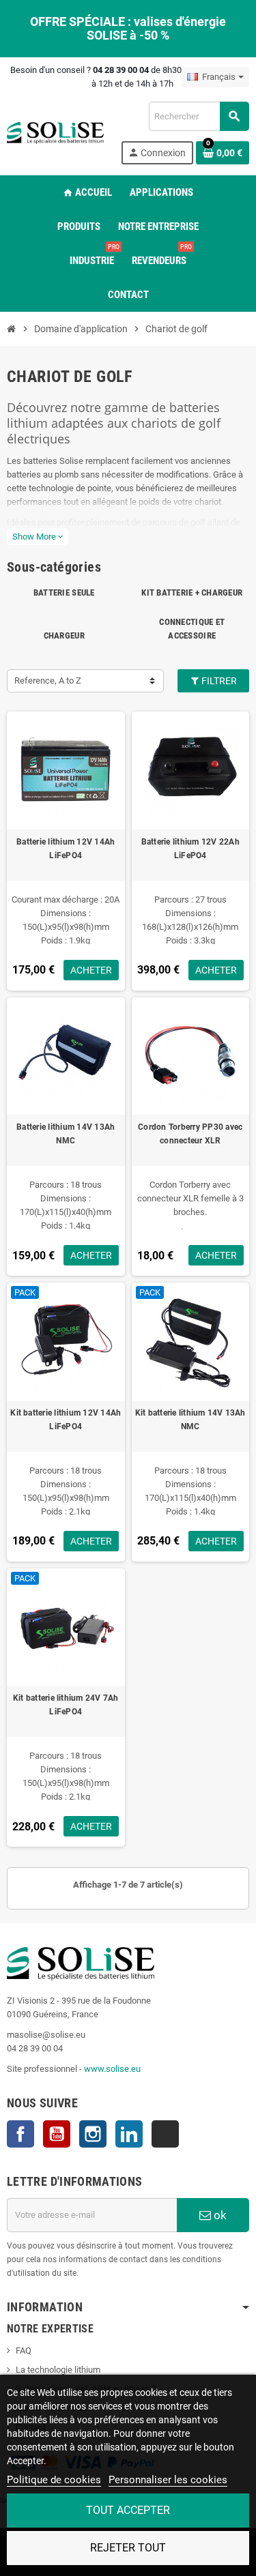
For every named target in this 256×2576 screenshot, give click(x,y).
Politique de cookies (54, 2480)
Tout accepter (128, 2510)
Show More (38, 537)
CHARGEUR (64, 635)
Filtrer (218, 681)
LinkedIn (129, 2134)
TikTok (165, 2134)
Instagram (93, 2134)
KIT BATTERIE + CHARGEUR (192, 592)
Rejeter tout (128, 2548)
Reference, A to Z (48, 680)
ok (219, 2215)
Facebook (20, 2134)
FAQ (24, 2351)
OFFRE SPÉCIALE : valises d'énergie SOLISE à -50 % (128, 28)
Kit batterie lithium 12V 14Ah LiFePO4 (66, 1420)
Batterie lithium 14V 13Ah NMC (66, 1134)
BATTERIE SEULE (64, 592)
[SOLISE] (55, 132)
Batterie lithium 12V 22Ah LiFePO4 (190, 849)
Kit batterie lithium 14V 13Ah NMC (190, 1420)
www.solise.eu (112, 2069)
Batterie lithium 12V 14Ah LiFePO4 (66, 849)
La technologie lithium (58, 2370)
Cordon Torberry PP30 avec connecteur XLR (190, 1134)
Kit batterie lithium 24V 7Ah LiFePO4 (66, 1705)
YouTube (57, 2134)
